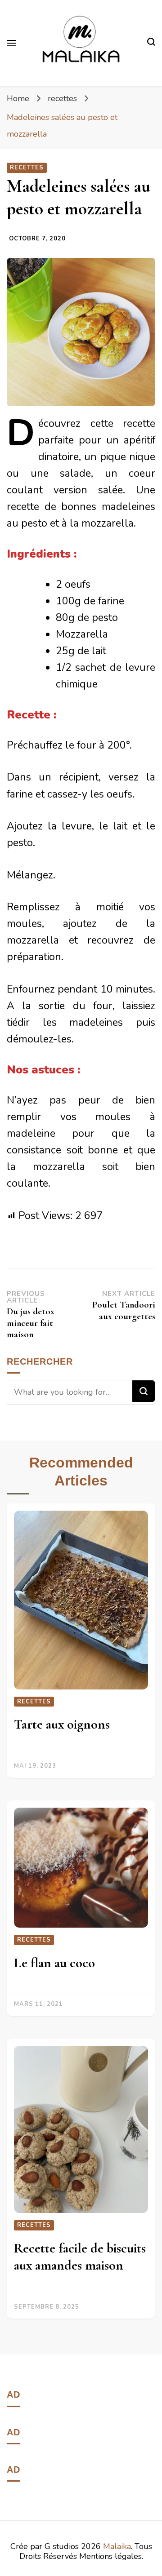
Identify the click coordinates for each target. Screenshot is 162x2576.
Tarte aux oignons (62, 1724)
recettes (27, 168)
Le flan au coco (54, 1963)
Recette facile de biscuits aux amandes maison (80, 2257)
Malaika (117, 2546)
